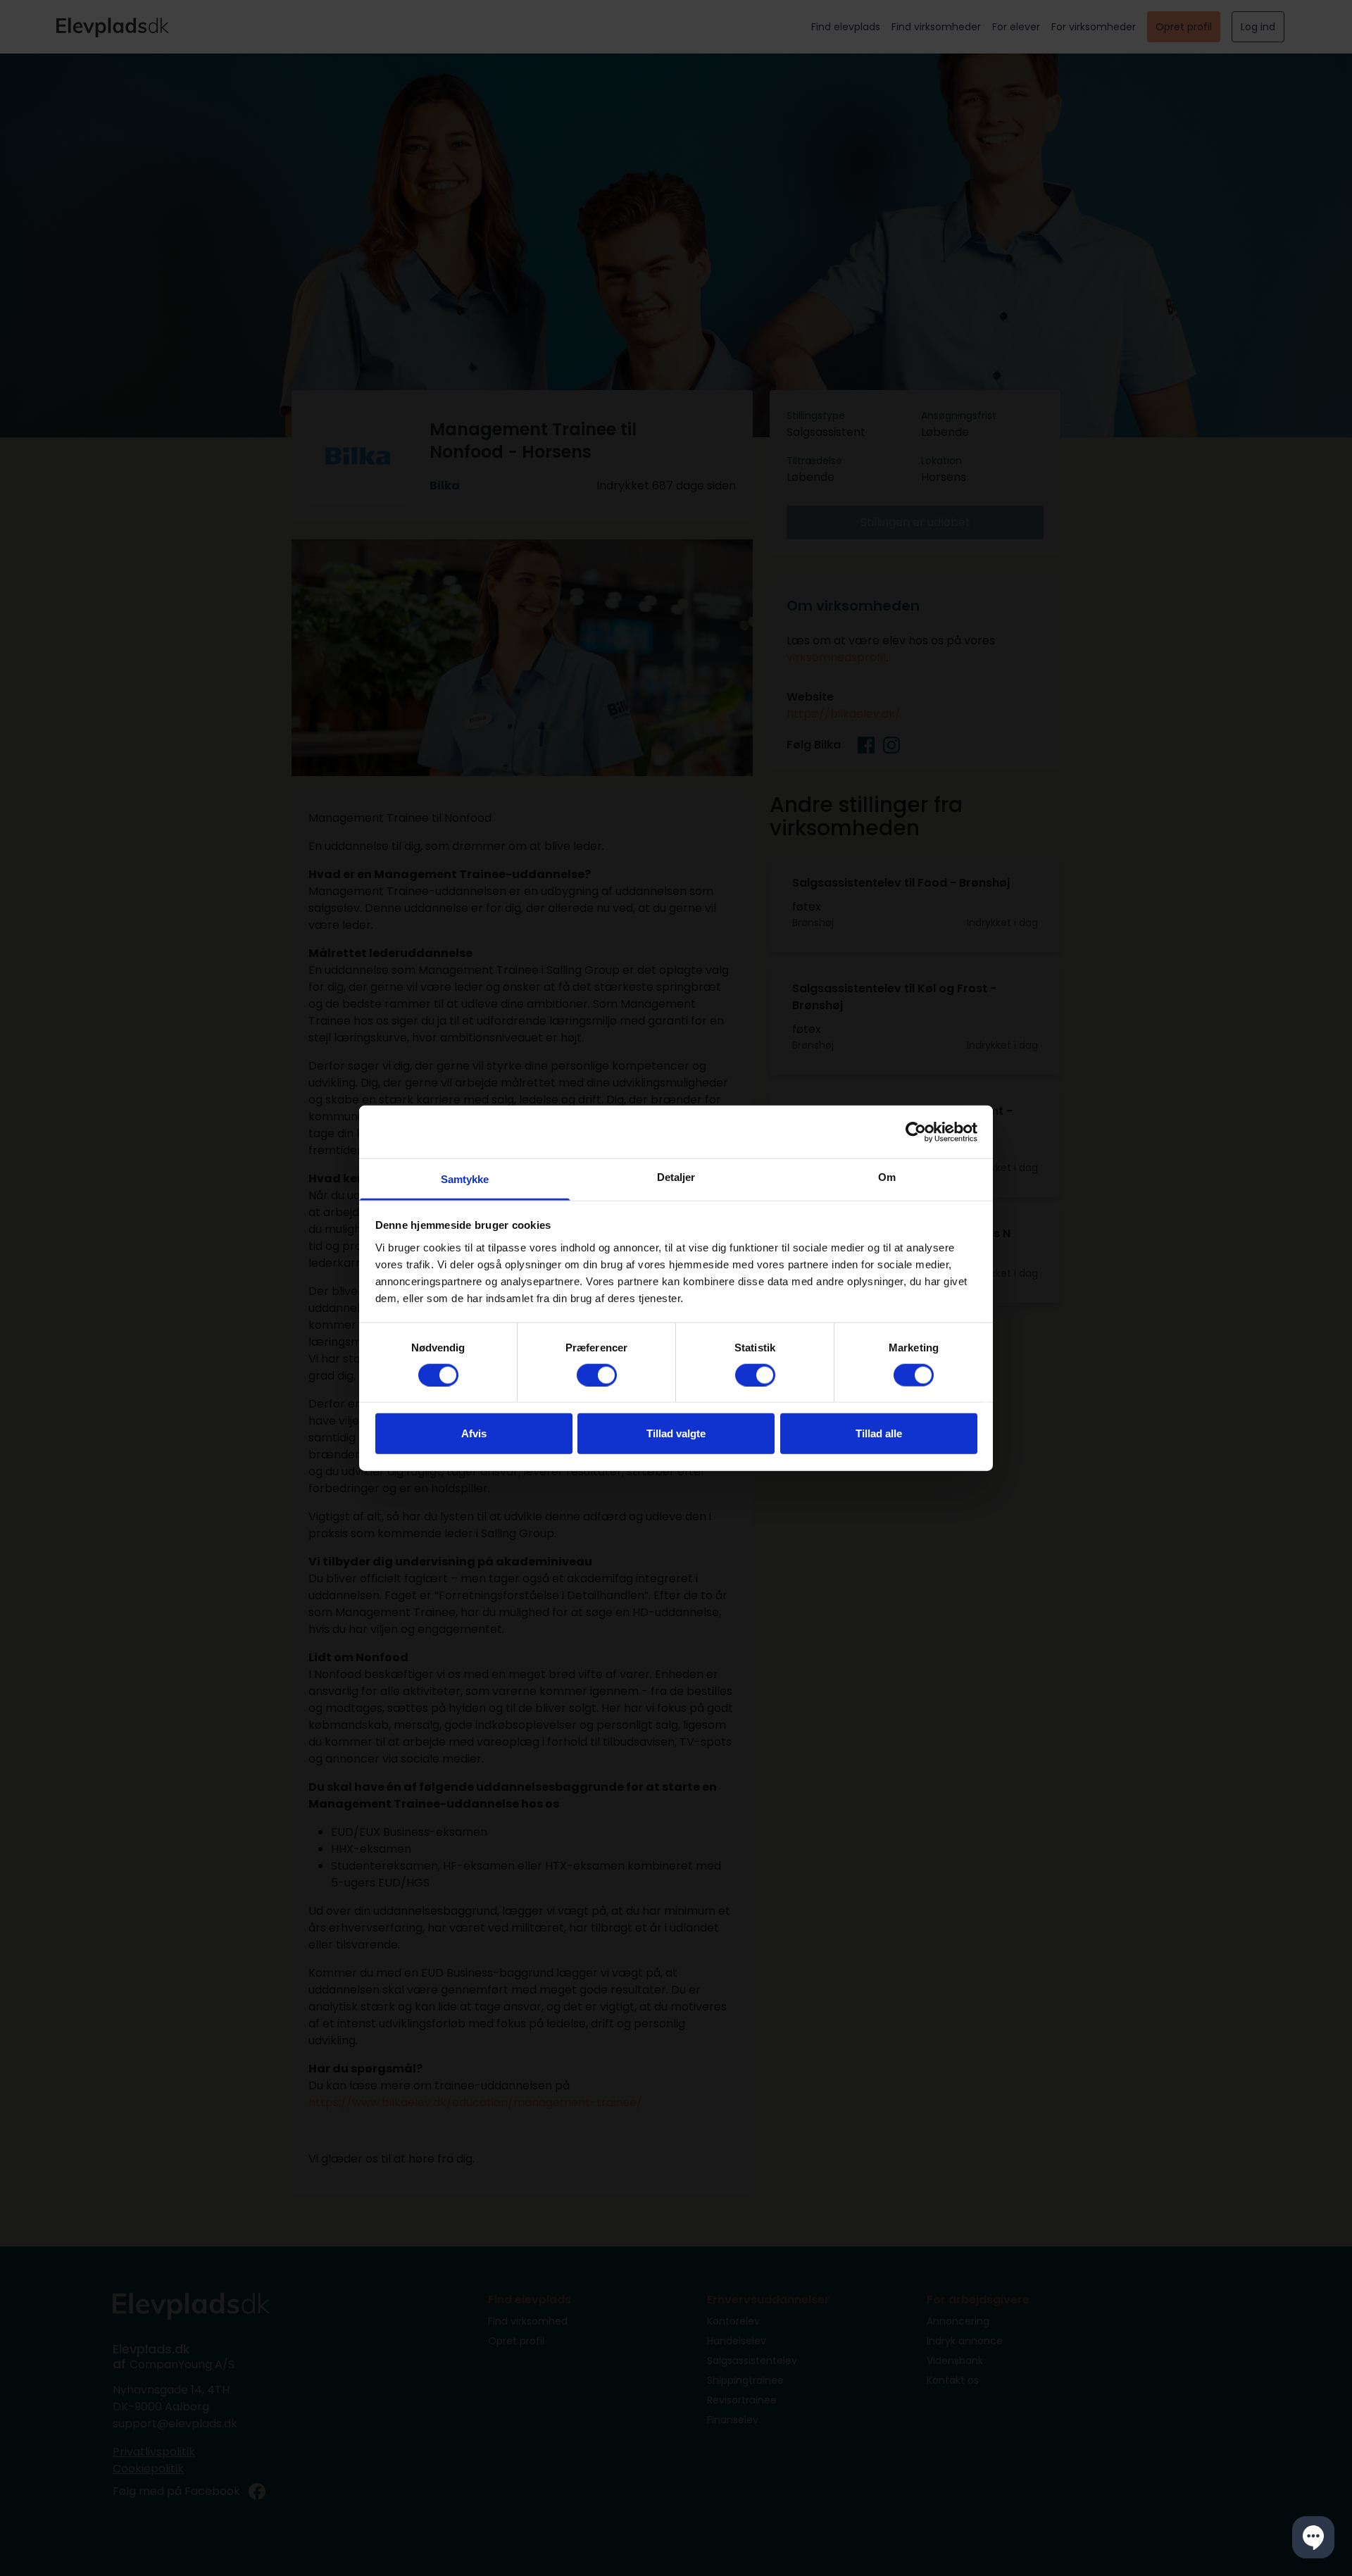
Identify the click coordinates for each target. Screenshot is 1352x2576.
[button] (1313, 2537)
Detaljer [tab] (676, 1177)
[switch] (597, 1375)
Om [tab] (887, 1177)
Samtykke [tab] (465, 1179)
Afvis (474, 1433)
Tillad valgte (676, 1433)
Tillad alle (879, 1433)
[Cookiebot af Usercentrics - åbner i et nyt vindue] (916, 1132)
